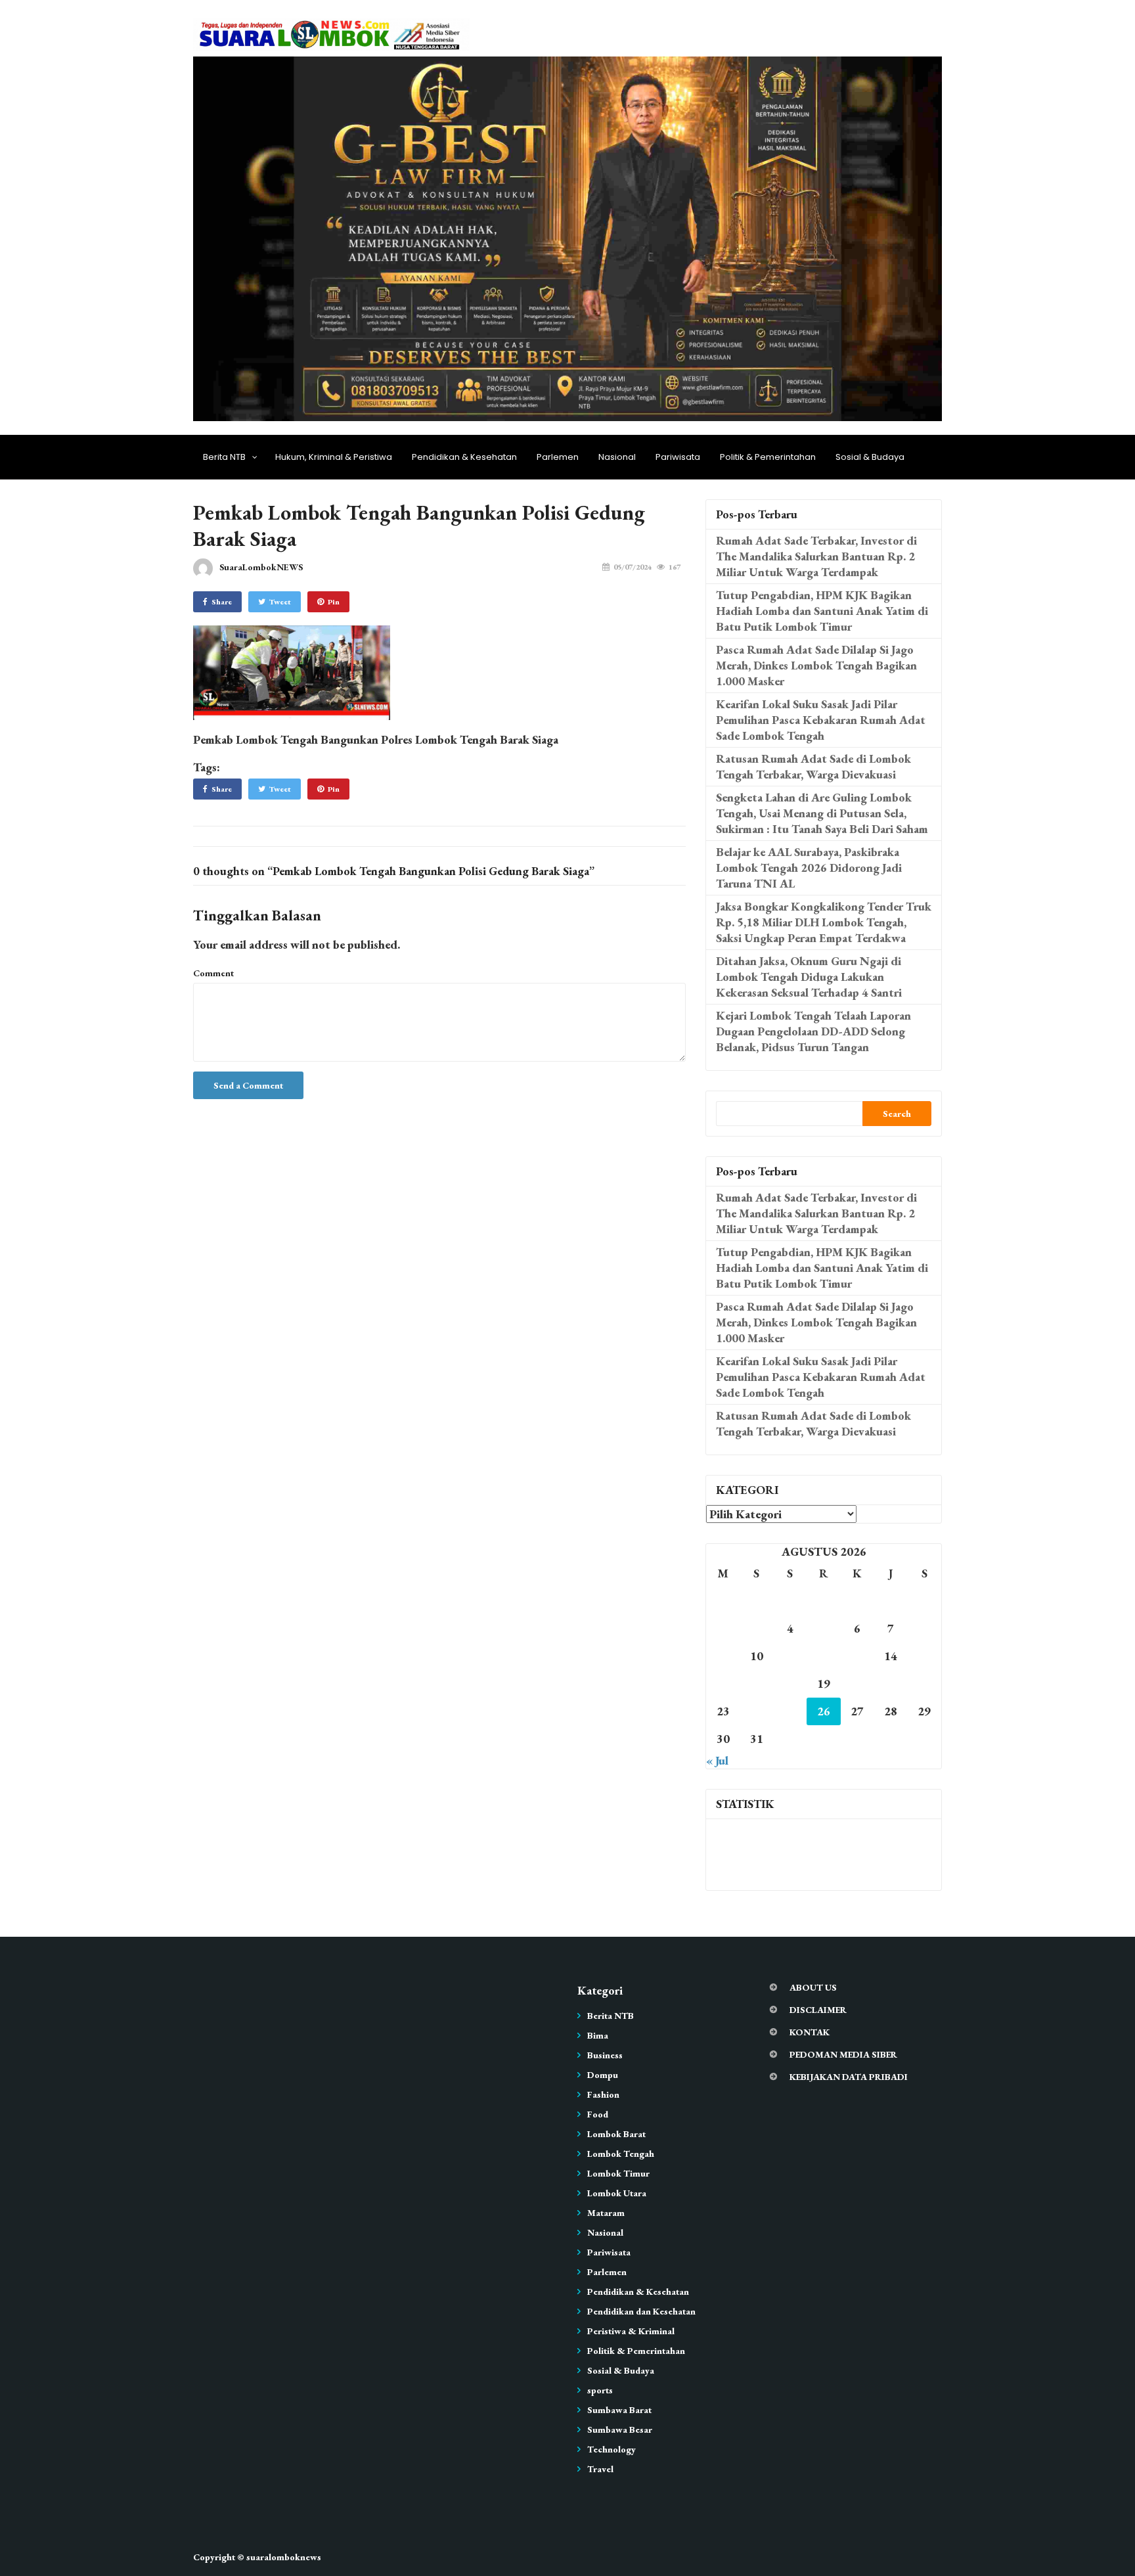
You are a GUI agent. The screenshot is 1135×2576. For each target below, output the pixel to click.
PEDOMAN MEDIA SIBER (843, 2054)
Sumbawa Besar (620, 2429)
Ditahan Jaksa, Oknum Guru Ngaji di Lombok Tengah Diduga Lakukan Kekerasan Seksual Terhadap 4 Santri (809, 977)
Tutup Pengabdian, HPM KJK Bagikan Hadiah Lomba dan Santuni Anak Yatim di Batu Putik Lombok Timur (822, 611)
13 (857, 1656)
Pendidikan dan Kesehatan (641, 2311)
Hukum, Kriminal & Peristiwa (334, 457)
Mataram (606, 2213)
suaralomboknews (284, 2557)
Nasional (617, 457)
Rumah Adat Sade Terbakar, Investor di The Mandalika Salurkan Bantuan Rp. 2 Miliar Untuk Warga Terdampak (816, 556)
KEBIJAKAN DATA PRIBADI (849, 2077)
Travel (600, 2469)
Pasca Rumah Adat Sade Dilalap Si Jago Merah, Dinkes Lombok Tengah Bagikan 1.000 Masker (816, 665)
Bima (598, 2035)
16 (723, 1683)
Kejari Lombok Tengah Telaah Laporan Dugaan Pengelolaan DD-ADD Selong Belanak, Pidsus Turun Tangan (813, 1031)
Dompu (603, 2075)
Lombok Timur (618, 2173)
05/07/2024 (633, 567)
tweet (280, 602)
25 (790, 1711)
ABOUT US (813, 1987)
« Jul (717, 1760)
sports (600, 2390)
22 (924, 1683)
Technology (612, 2449)
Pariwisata (678, 457)
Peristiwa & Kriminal (631, 2331)
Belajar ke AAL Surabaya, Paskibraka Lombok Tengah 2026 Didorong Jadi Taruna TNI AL (809, 868)
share (222, 602)
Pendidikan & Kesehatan (464, 457)
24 (757, 1711)
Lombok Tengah (621, 2154)
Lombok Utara (617, 2193)
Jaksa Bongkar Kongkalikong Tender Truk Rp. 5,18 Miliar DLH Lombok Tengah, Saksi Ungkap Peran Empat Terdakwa (824, 922)
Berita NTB (224, 457)
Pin (334, 602)
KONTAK (810, 2032)
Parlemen (558, 457)
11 (790, 1656)
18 (790, 1683)
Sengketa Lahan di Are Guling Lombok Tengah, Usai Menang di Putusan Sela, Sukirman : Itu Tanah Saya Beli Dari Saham (822, 813)
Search (897, 1114)
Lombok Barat (616, 2134)
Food (598, 2114)
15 (924, 1656)
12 (824, 1656)
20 (857, 1683)
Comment (213, 973)
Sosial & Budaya (870, 457)
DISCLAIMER (818, 2010)
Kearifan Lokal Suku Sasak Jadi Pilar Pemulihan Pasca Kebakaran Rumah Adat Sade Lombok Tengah (821, 720)
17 (757, 1683)
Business (605, 2055)
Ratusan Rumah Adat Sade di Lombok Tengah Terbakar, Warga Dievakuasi (813, 766)
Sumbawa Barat (619, 2410)
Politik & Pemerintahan (768, 457)
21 (891, 1683)
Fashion (603, 2094)
